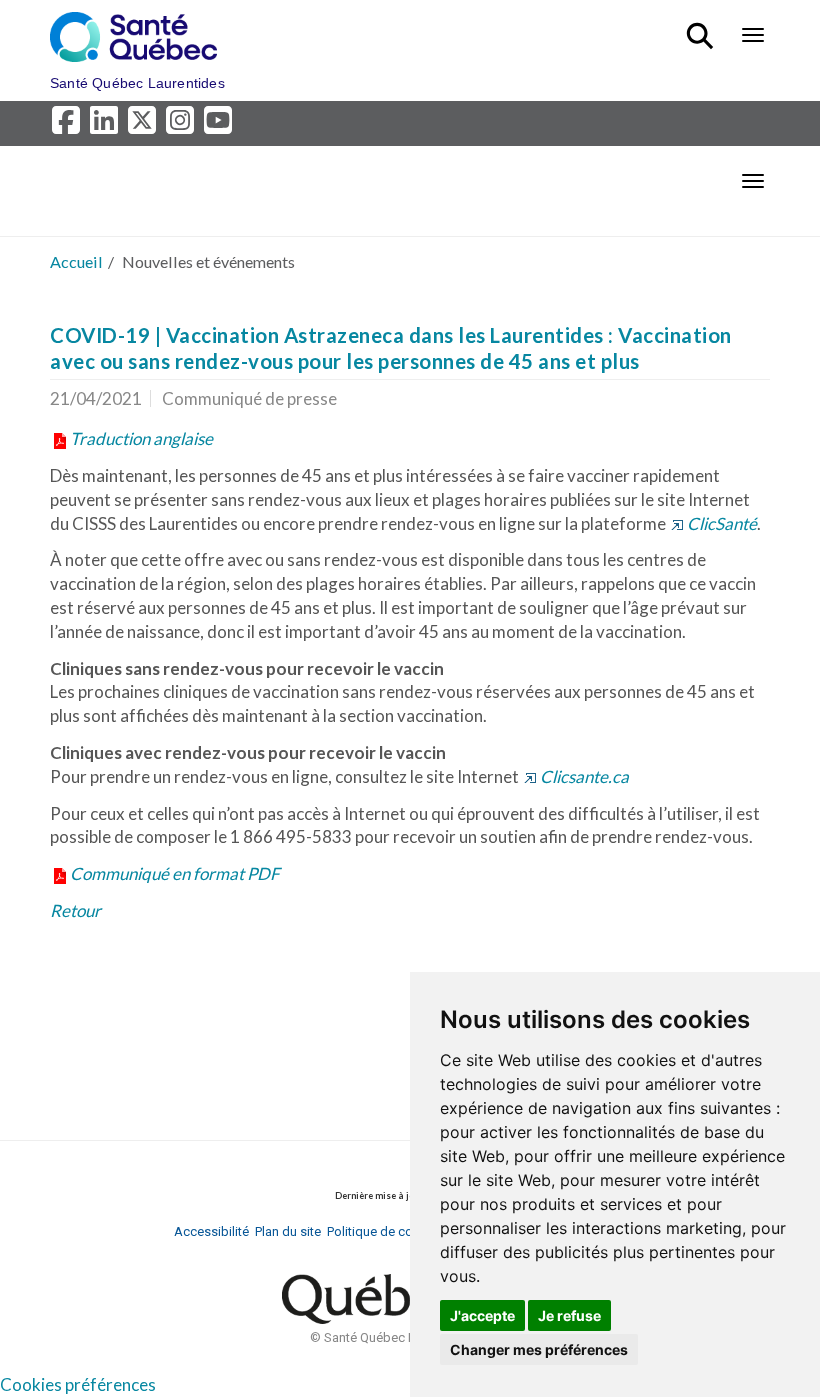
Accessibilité (211, 1231)
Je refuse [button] (569, 1315)
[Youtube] (219, 125)
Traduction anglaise (141, 438)
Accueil (76, 261)
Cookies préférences (78, 1384)
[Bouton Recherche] (703, 27)
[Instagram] (183, 125)
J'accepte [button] (482, 1315)
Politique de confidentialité (403, 1231)
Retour (75, 910)
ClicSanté (722, 523)
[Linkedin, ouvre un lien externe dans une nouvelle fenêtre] (107, 125)
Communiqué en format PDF (175, 873)
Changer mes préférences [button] (539, 1349)
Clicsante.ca (584, 776)
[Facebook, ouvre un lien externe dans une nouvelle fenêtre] (69, 125)
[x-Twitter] (145, 125)
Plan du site (288, 1231)
